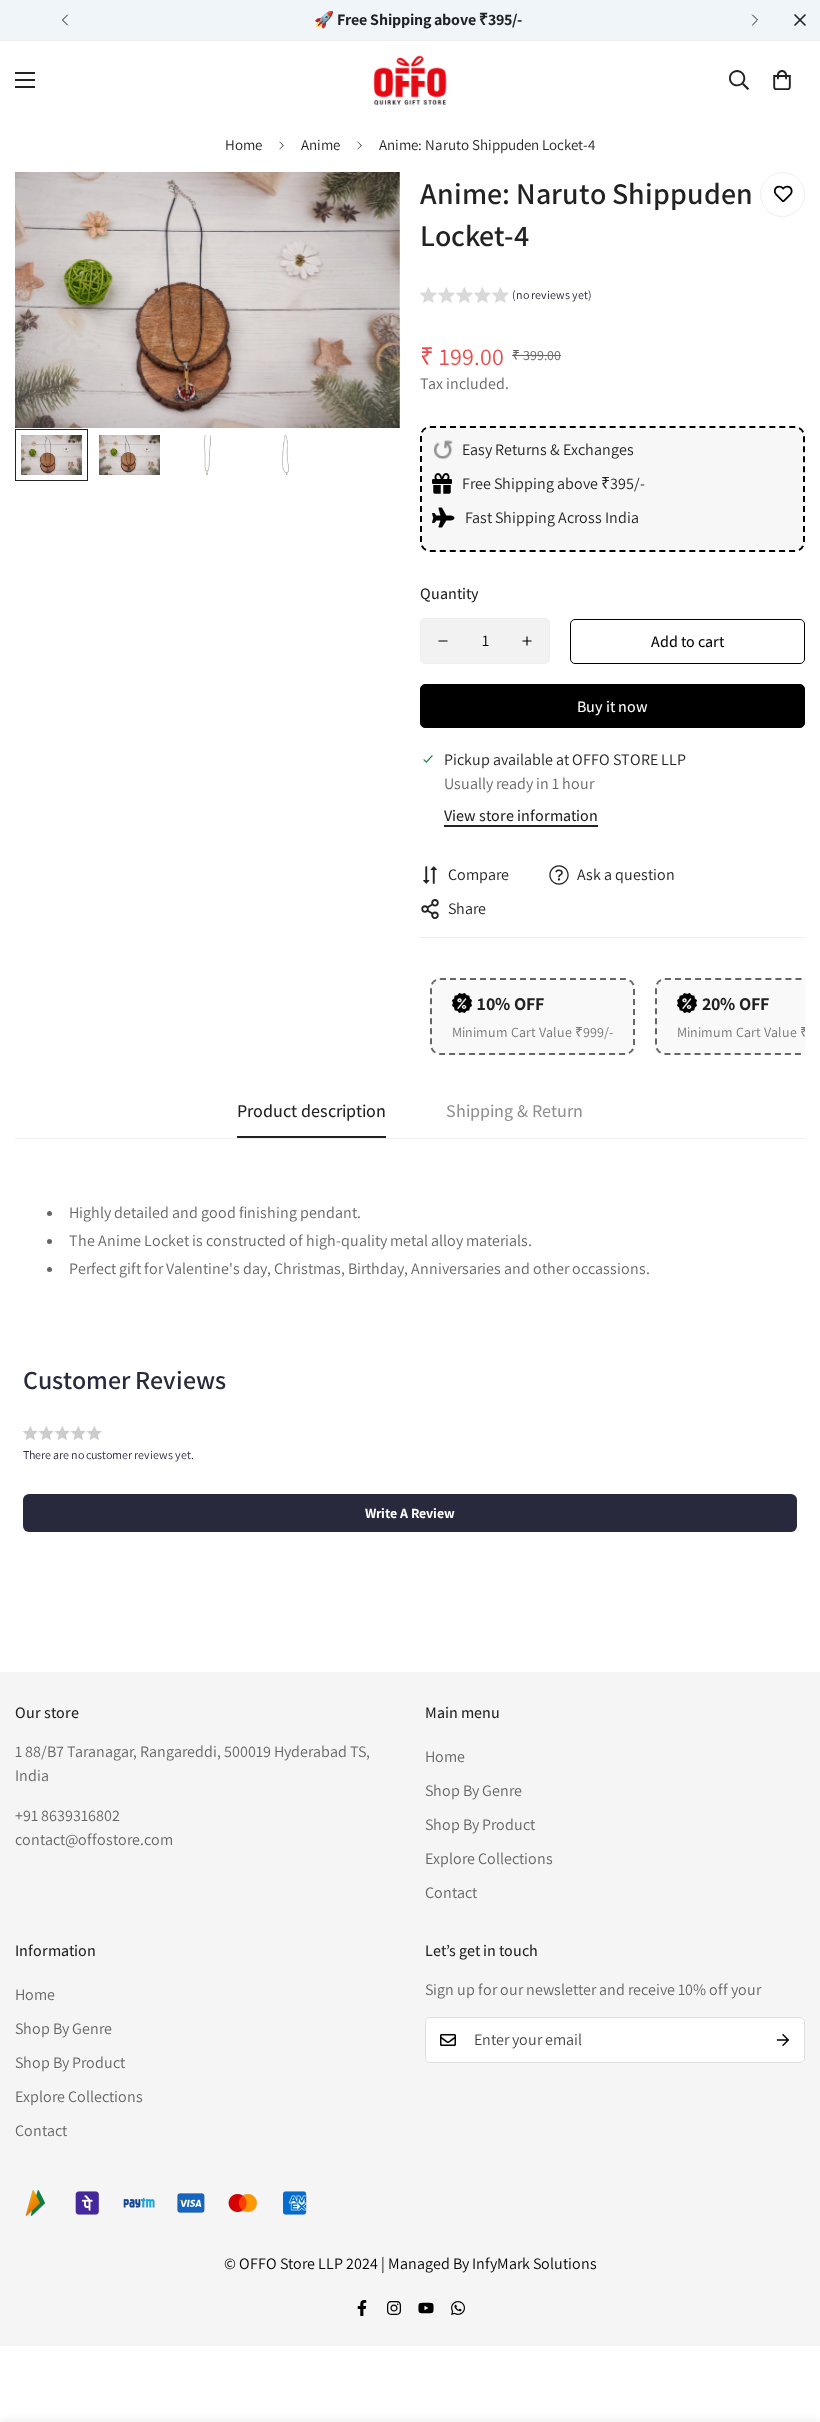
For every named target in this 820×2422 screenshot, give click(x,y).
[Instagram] (394, 2308)
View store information (521, 815)
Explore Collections (489, 1858)
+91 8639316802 (67, 1815)
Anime (320, 144)
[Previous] (65, 20)
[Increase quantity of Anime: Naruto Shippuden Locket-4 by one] (527, 641)
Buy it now (612, 706)
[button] (782, 80)
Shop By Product (480, 1824)
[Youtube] (426, 2308)
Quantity (449, 593)
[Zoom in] (357, 214)
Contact (451, 1892)
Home (243, 144)
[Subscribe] (783, 2040)
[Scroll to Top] (781, 2313)
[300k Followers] (362, 2308)
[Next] (755, 20)
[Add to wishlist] (782, 194)
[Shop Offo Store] (410, 80)
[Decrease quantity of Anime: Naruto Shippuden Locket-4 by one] (443, 641)
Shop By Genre (473, 1790)
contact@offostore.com (94, 1839)
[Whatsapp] (458, 2308)
